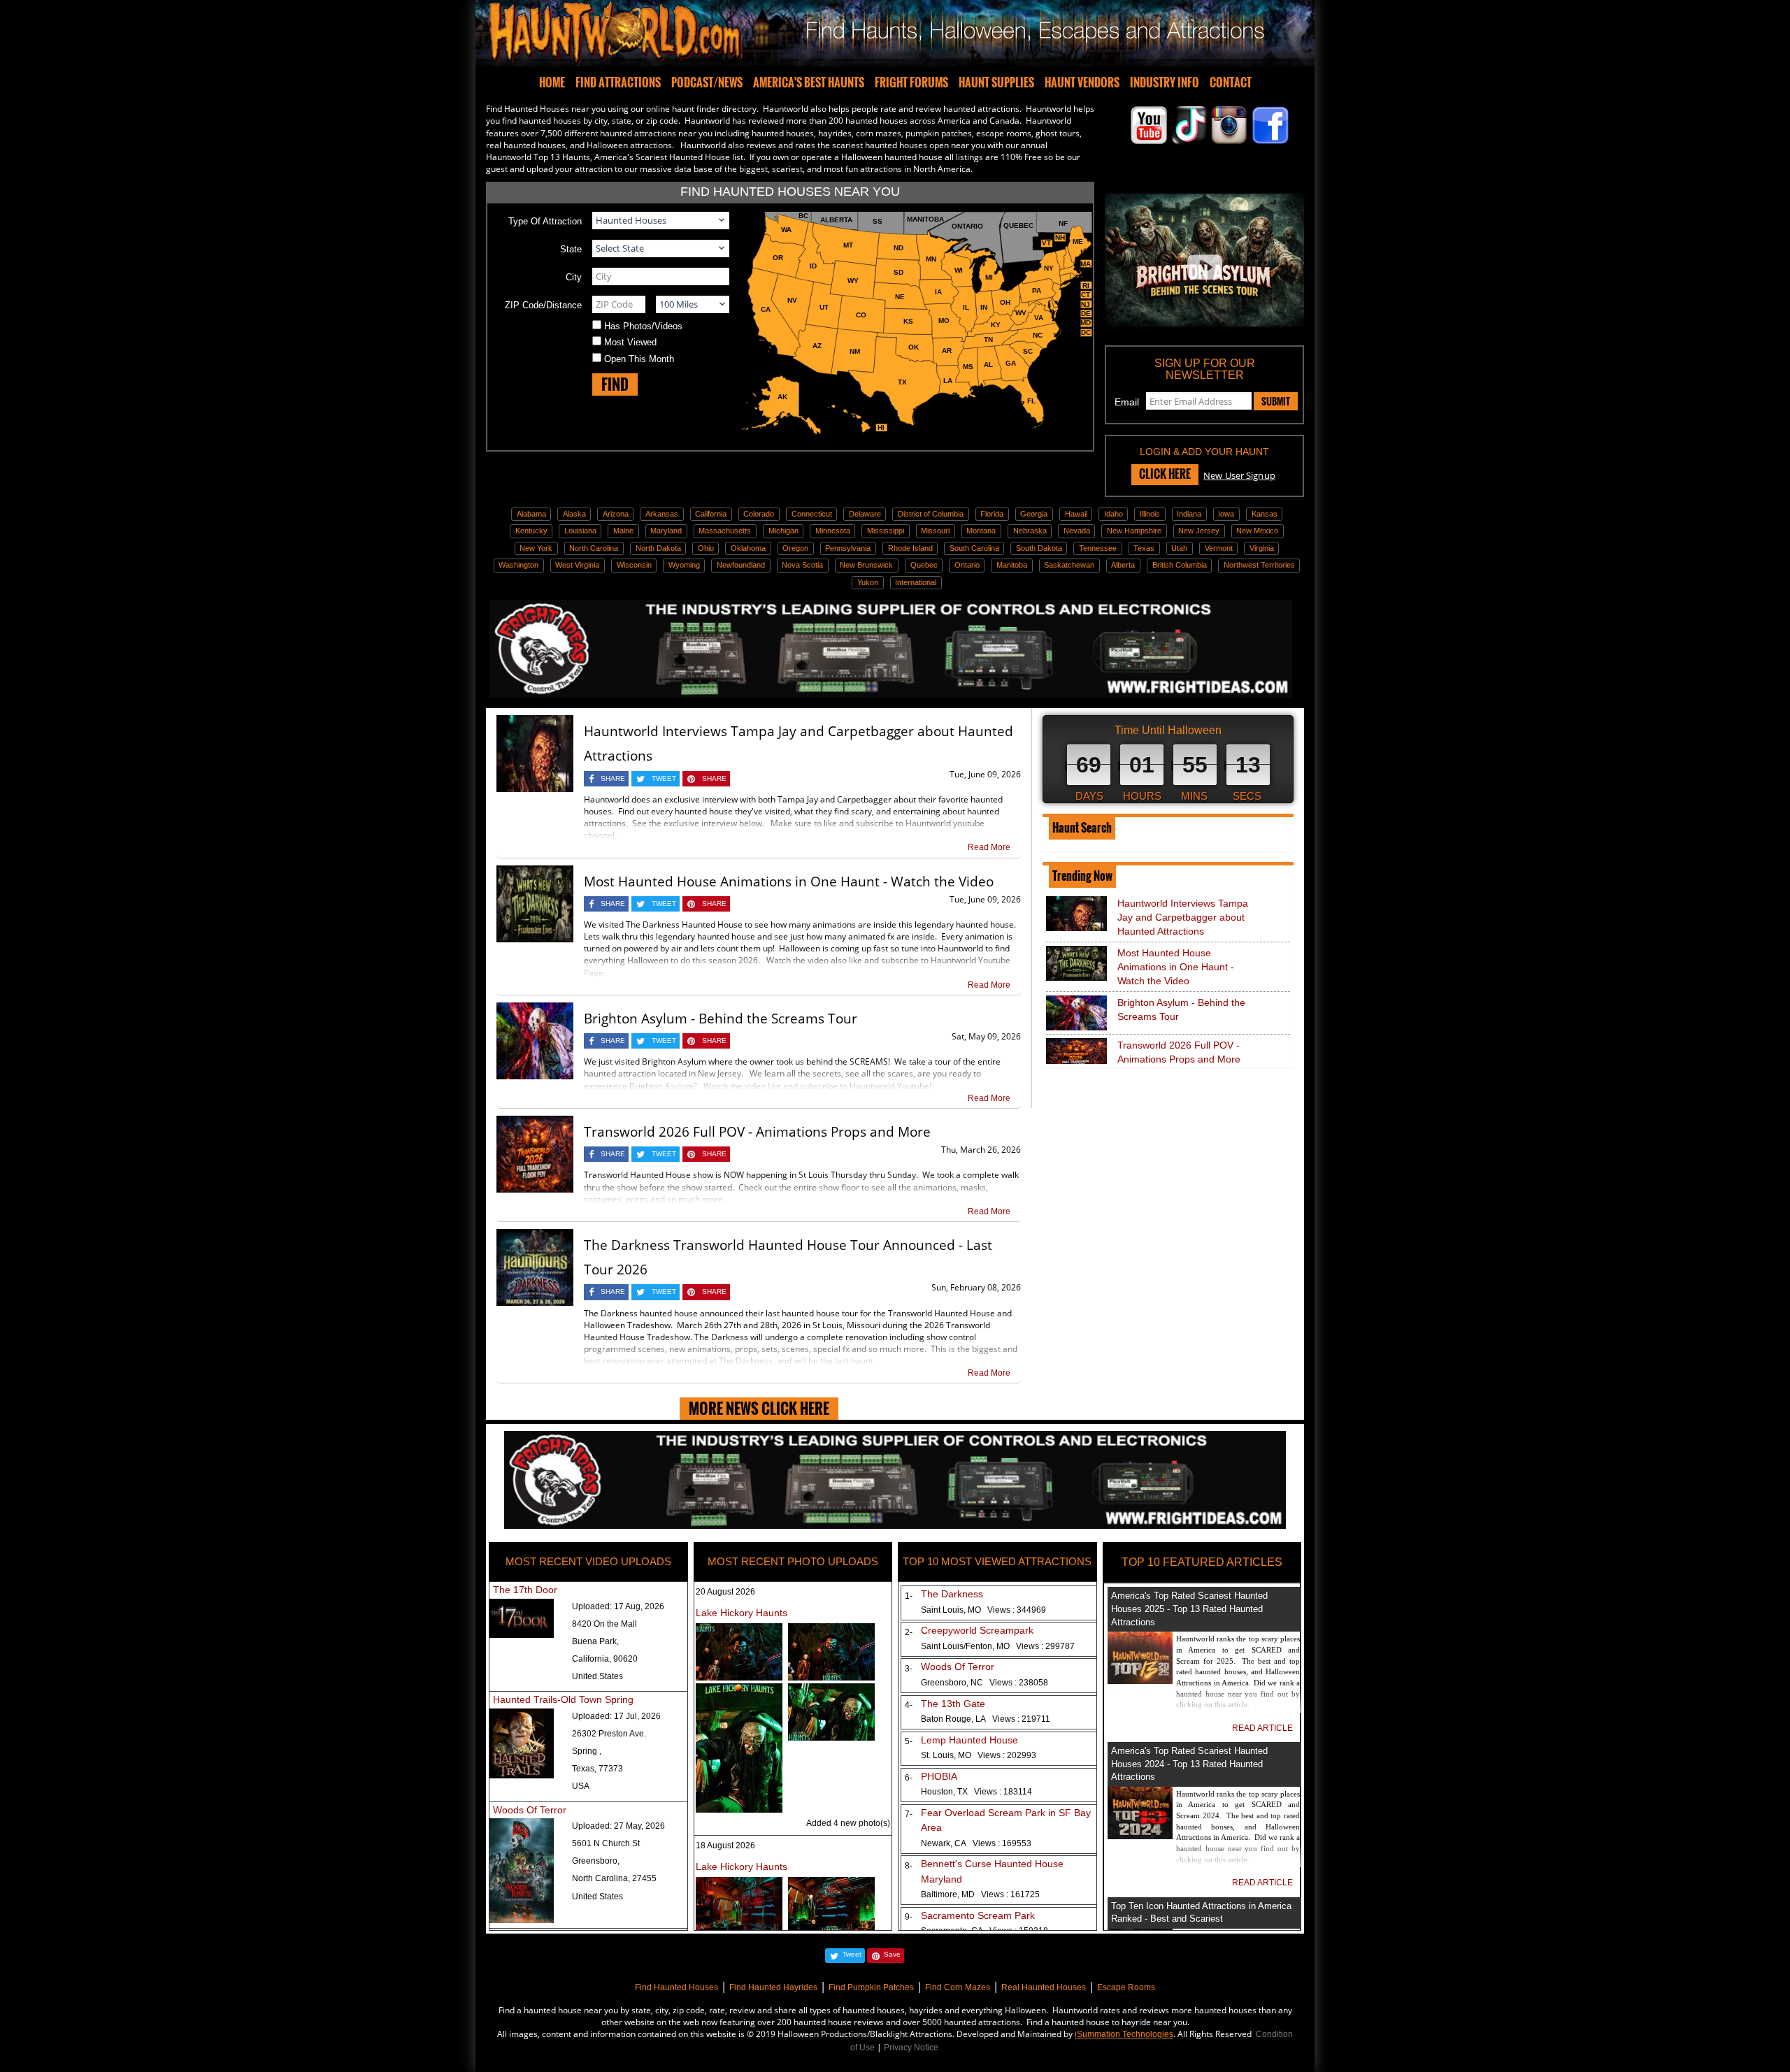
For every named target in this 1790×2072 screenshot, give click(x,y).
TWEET (664, 778)
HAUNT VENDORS (1082, 82)
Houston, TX (976, 1792)
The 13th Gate (953, 1704)
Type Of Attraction (545, 221)
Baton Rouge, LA (986, 1719)
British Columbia (1180, 565)
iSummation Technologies (1124, 2034)
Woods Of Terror (530, 1810)
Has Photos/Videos (643, 326)
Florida (992, 514)
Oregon (795, 548)
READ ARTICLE (1262, 1728)
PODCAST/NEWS (707, 82)
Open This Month (639, 359)
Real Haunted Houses (1044, 1987)
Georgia (1034, 514)
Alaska (574, 514)
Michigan (783, 531)
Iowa (1226, 514)
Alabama (531, 514)
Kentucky (531, 531)
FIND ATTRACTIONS (618, 82)
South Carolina (974, 548)
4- (906, 1705)
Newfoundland (741, 565)
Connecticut (812, 514)
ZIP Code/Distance (543, 305)
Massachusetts (725, 531)
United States (597, 1676)
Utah (1179, 548)
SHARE (613, 778)
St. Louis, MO (979, 1755)
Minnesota (833, 531)
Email (1127, 402)
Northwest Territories (1259, 565)
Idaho (1114, 514)
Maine (623, 531)
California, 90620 (605, 1659)
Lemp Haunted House (969, 1740)
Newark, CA (976, 1843)
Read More (989, 847)
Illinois (1150, 514)
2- (906, 1632)
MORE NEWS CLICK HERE (759, 1408)
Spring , (587, 1751)
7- (906, 1814)
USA (581, 1786)
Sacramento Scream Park (978, 1915)
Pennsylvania (848, 548)
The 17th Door (525, 1590)
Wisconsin (634, 565)
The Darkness (952, 1594)
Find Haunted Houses (676, 1987)
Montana (981, 531)
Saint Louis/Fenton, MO (998, 1646)
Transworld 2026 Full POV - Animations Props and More (757, 1132)
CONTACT (1231, 82)
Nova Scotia (802, 565)
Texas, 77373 (597, 1769)
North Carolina (594, 548)
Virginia (1262, 548)
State (571, 249)
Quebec (924, 565)
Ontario (967, 565)
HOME (552, 82)
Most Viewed (630, 342)
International (916, 582)
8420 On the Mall (604, 1624)
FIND (615, 384)
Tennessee (1098, 548)
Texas (1144, 548)
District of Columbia (931, 514)
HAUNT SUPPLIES (996, 82)
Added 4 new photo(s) (848, 1823)
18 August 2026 (725, 1846)
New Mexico (1257, 531)
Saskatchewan (1069, 565)
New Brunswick (866, 565)
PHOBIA (939, 1776)
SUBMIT (1276, 401)
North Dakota (658, 548)
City (574, 277)
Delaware (865, 514)
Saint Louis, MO (983, 1610)
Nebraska (1030, 531)
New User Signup (1239, 475)
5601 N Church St (606, 1843)
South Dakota (1039, 548)
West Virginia (577, 565)
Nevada (1077, 531)
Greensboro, (596, 1861)
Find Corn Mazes (958, 1987)
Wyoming (684, 565)
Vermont (1219, 548)
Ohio (706, 548)
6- (906, 1778)
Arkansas (662, 514)
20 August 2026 (725, 1592)
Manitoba (1012, 565)
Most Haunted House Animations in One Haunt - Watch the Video (789, 882)
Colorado (759, 514)
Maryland (666, 531)
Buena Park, (595, 1641)
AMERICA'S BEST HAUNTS (809, 82)
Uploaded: (618, 1606)
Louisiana (580, 531)
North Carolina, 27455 (614, 1878)
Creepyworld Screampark (977, 1630)
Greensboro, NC (984, 1683)
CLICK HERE (1165, 474)
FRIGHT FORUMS (911, 82)
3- (906, 1669)
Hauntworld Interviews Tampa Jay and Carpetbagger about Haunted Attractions (1183, 917)
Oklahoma (748, 548)
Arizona (616, 514)
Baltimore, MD (980, 1894)
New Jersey (1199, 531)
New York (536, 548)
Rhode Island (910, 548)
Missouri (935, 531)
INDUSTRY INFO (1165, 82)
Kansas (1265, 514)
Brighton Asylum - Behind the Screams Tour (721, 1019)
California (711, 514)
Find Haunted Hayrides (773, 1987)
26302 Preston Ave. (609, 1734)
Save (892, 1954)
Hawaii (1076, 514)
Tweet (852, 1954)
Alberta (1123, 565)
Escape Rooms (1126, 1987)
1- (906, 1596)
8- (906, 1866)
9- (906, 1917)
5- (906, 1741)
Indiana (1189, 514)
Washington (518, 565)
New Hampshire (1134, 531)
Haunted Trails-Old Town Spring (563, 1699)
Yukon (868, 582)
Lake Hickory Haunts (742, 1613)
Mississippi (886, 531)
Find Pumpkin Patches (871, 1987)
